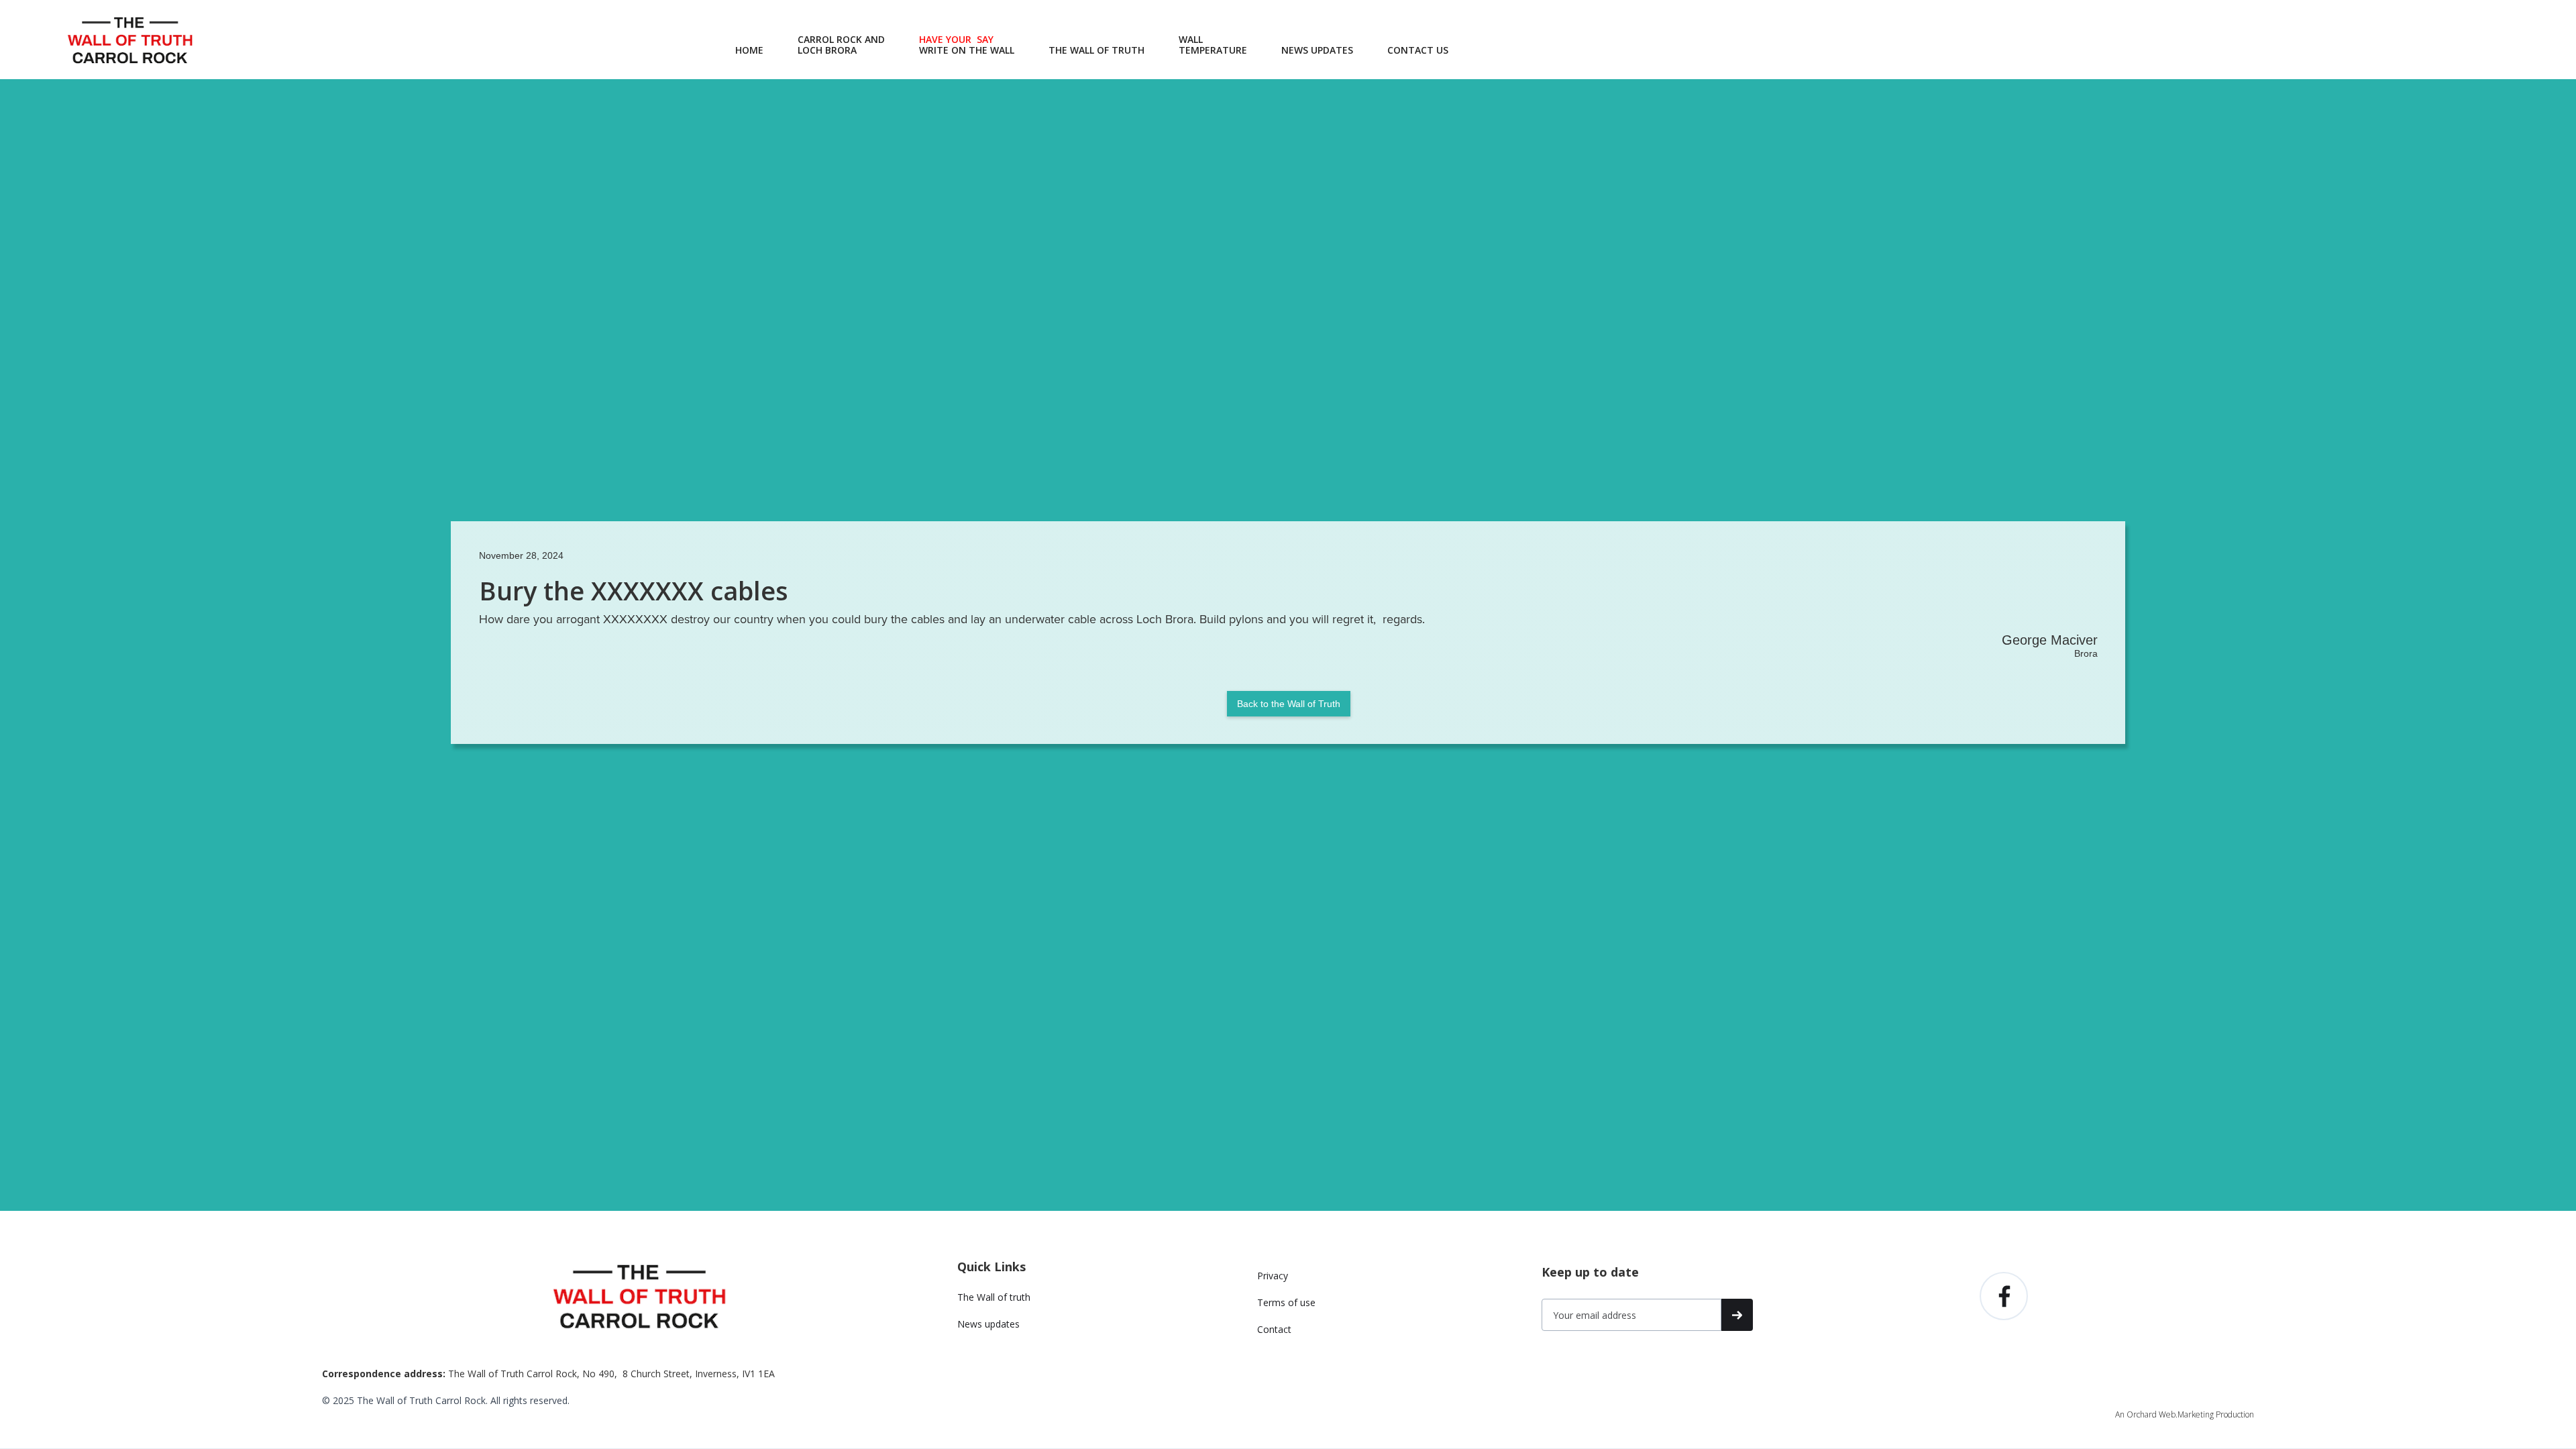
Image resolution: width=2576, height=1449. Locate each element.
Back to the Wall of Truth (1289, 704)
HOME (749, 50)
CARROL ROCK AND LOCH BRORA (841, 45)
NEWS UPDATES (1317, 50)
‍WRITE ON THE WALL (967, 45)
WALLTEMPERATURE (1213, 45)
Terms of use (1286, 1302)
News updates (988, 1324)
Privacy (1273, 1276)
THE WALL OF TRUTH (1096, 50)
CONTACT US (1418, 50)
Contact (1274, 1329)
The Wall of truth (994, 1297)
